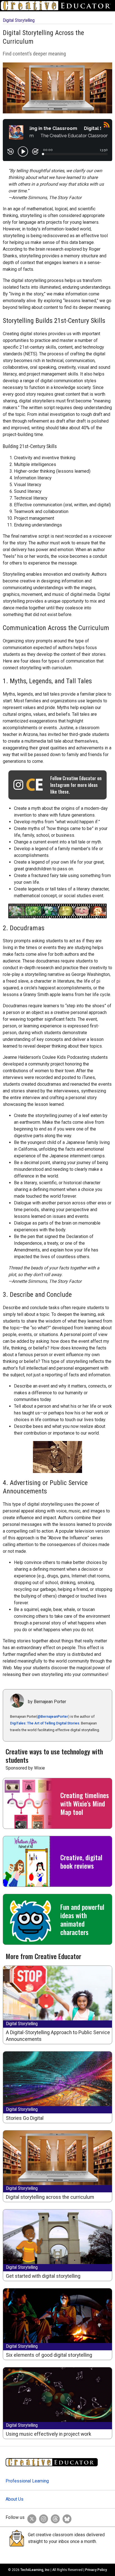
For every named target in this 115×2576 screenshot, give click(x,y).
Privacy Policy (96, 2570)
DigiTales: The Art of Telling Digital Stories (45, 1723)
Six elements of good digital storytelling (49, 2355)
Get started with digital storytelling (43, 2276)
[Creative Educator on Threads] (54, 2517)
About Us (15, 2499)
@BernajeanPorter (53, 1716)
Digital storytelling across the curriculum (50, 2197)
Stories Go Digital (25, 2118)
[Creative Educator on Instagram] (42, 2517)
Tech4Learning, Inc (35, 2570)
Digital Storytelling (19, 20)
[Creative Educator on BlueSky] (66, 2517)
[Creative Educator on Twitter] (30, 2517)
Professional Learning (27, 2481)
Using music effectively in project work (49, 2434)
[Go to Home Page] (57, 6)
